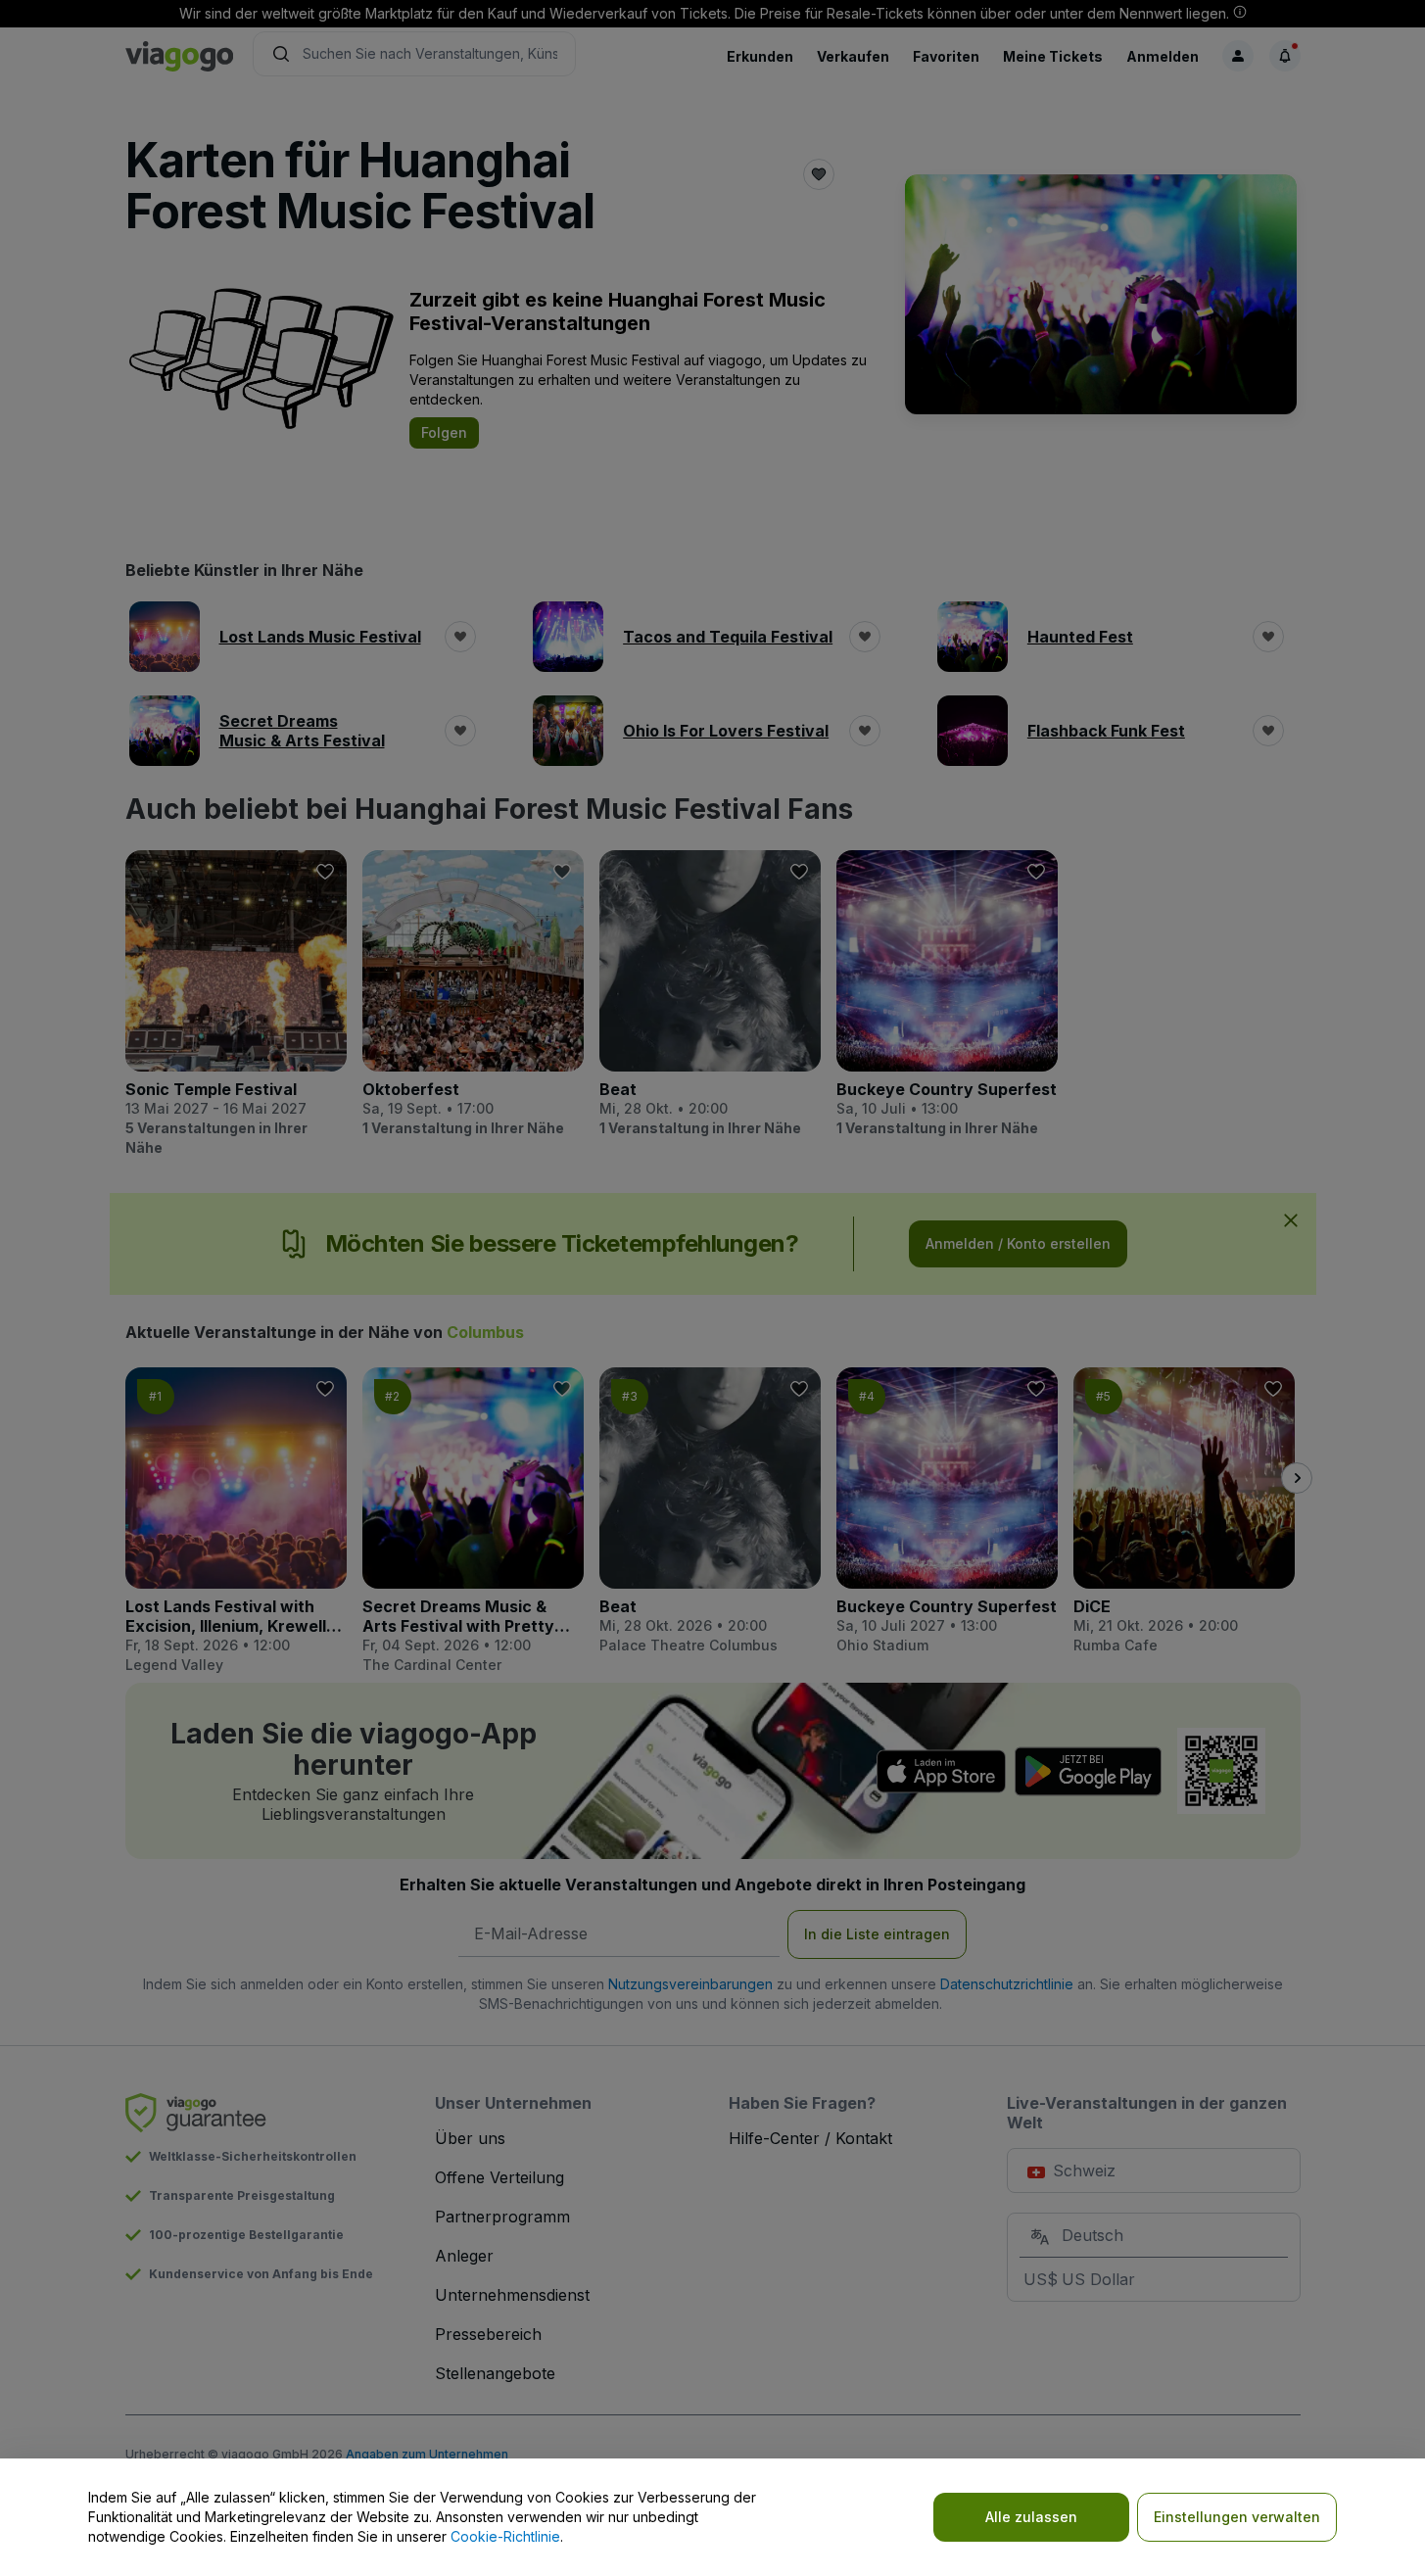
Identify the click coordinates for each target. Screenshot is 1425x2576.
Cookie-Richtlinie (505, 2536)
